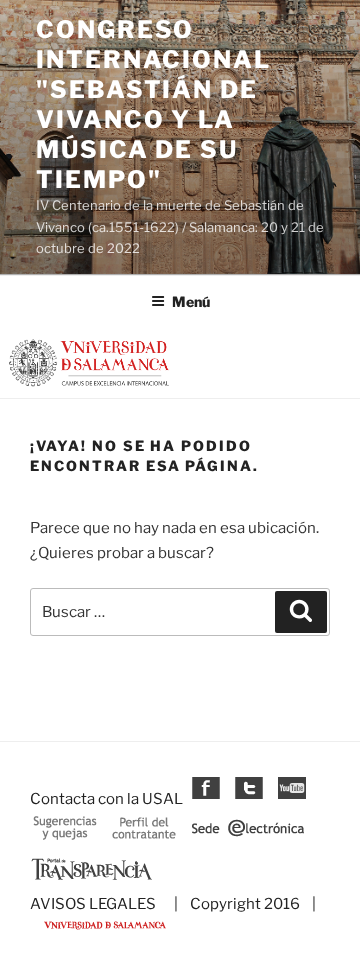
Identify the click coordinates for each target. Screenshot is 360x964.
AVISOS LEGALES (93, 904)
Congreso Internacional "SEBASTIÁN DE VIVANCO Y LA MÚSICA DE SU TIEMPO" (153, 104)
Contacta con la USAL (106, 799)
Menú (191, 301)
